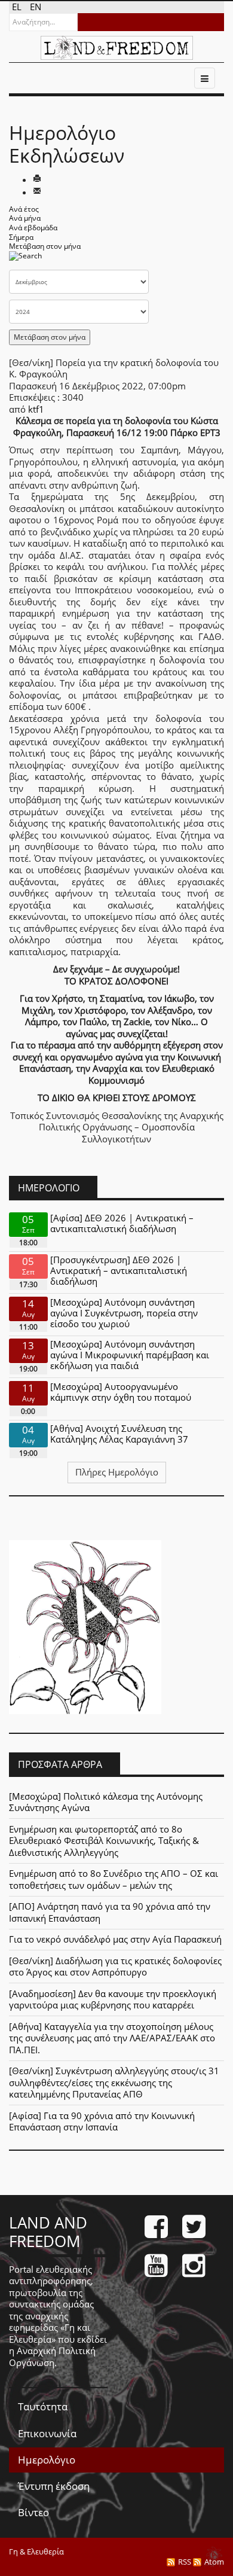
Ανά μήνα (25, 218)
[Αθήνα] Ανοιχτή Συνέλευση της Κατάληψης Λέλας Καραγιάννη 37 (119, 1434)
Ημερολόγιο (47, 2460)
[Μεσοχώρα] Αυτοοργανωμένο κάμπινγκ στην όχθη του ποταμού (121, 1392)
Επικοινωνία (47, 2433)
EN (36, 7)
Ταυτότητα (43, 2406)
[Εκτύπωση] (37, 179)
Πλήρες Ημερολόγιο (117, 1472)
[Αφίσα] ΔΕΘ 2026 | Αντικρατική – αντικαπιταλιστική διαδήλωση (122, 1223)
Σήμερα (21, 237)
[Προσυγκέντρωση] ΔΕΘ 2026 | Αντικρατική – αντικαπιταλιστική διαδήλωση (119, 1270)
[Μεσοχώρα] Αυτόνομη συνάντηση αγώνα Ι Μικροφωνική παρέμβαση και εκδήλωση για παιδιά (130, 1355)
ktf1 (36, 409)
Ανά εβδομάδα (33, 228)
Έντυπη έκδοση (54, 2486)
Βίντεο (33, 2512)
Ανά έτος (24, 209)
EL (18, 7)
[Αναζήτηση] (25, 259)
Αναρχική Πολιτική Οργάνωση (52, 2356)
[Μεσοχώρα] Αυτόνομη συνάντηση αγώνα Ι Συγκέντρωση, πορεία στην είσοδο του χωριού (124, 1313)
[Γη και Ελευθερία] (117, 48)
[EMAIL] (37, 192)
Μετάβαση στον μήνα (45, 246)
